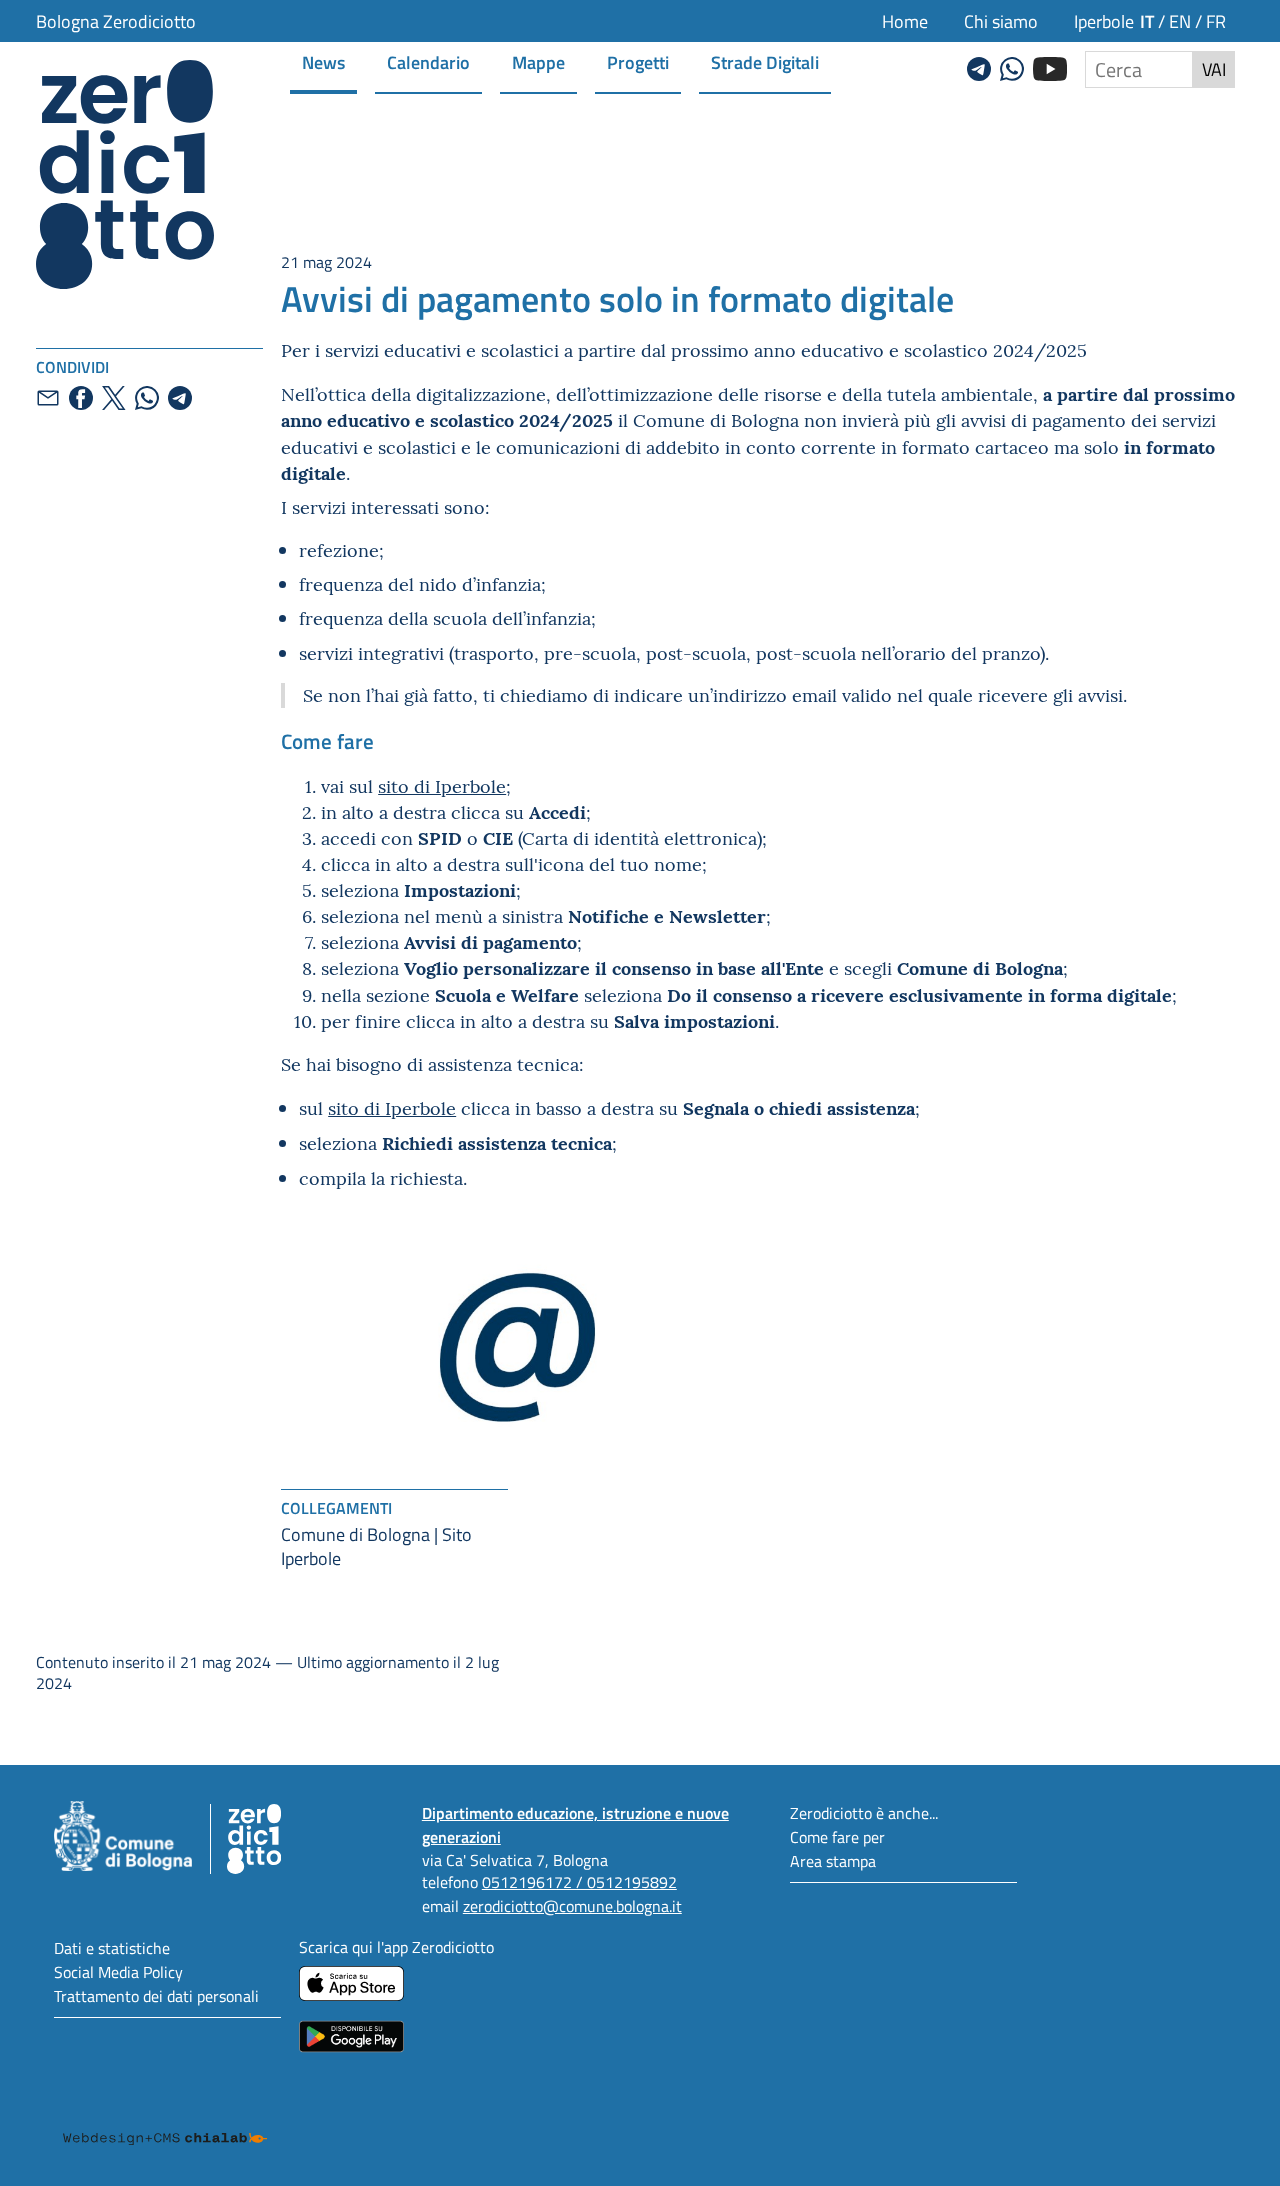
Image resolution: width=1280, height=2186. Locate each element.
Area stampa (833, 1860)
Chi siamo (1001, 21)
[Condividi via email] (48, 398)
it (1147, 20)
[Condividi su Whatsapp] (147, 398)
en (1180, 21)
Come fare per (837, 1836)
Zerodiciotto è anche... (864, 1812)
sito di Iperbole (442, 785)
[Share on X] (114, 398)
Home (905, 21)
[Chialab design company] (165, 2120)
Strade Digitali (765, 61)
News (323, 61)
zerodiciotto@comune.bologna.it (572, 1905)
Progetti (638, 61)
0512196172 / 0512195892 (579, 1881)
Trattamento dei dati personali (156, 1995)
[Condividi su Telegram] (180, 398)
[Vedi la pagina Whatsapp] (1012, 66)
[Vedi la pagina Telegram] (979, 66)
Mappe (538, 61)
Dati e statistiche (112, 1947)
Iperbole (1104, 21)
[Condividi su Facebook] (81, 398)
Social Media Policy (118, 1971)
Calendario (428, 61)
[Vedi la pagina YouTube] (1050, 66)
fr (1216, 21)
